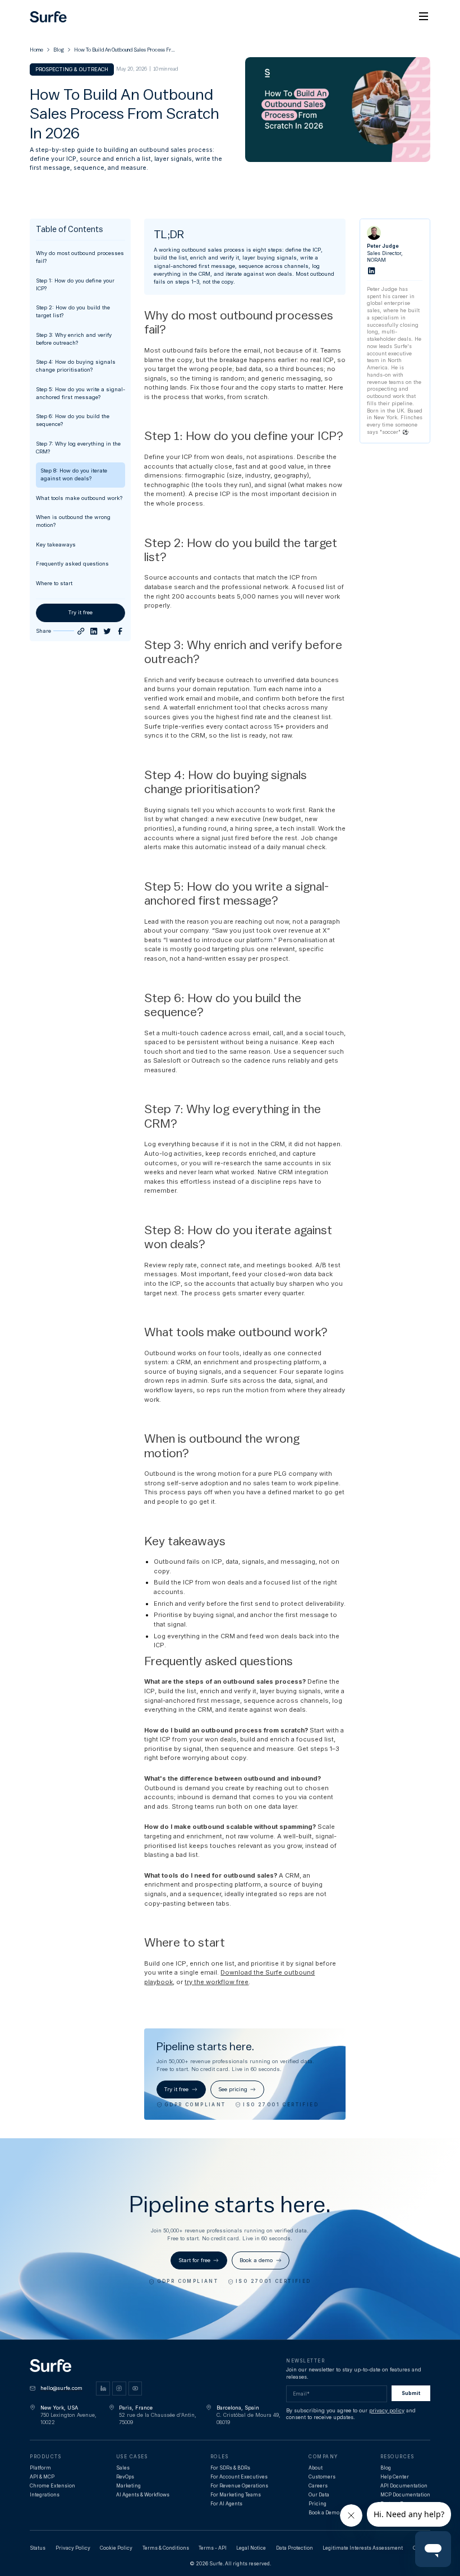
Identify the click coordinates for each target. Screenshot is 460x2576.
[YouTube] (135, 2389)
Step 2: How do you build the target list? (73, 311)
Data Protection (295, 2548)
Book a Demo (324, 2513)
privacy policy (387, 2410)
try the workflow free (217, 1982)
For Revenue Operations (239, 2486)
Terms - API (213, 2548)
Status (38, 2548)
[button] (424, 17)
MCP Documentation (405, 2495)
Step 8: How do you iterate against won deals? (74, 474)
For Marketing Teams (236, 2495)
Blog (59, 50)
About (316, 2468)
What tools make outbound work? (79, 498)
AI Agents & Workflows (143, 2495)
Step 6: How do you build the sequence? (73, 420)
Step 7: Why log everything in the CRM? (78, 448)
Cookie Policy (116, 2548)
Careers (318, 2486)
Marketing (128, 2486)
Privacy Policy (73, 2548)
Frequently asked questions (72, 564)
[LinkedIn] (94, 631)
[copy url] (81, 631)
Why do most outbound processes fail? (80, 257)
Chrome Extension (52, 2486)
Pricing (318, 2504)
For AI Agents (226, 2504)
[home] (48, 17)
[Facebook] (120, 631)
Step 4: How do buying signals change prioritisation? (76, 366)
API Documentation (404, 2486)
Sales (123, 2468)
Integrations (45, 2495)
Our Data (319, 2495)
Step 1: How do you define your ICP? (75, 284)
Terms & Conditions (166, 2548)
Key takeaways (56, 545)
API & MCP (42, 2477)
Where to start (54, 583)
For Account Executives (239, 2477)
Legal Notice (251, 2548)
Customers (322, 2477)
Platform (40, 2468)
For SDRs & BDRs (230, 2468)
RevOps (125, 2477)
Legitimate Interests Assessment (363, 2548)
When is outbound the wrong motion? (73, 521)
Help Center (395, 2477)
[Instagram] (119, 2389)
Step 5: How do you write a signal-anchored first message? (81, 393)
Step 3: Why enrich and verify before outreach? (74, 339)
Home (36, 50)
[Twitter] (107, 631)
